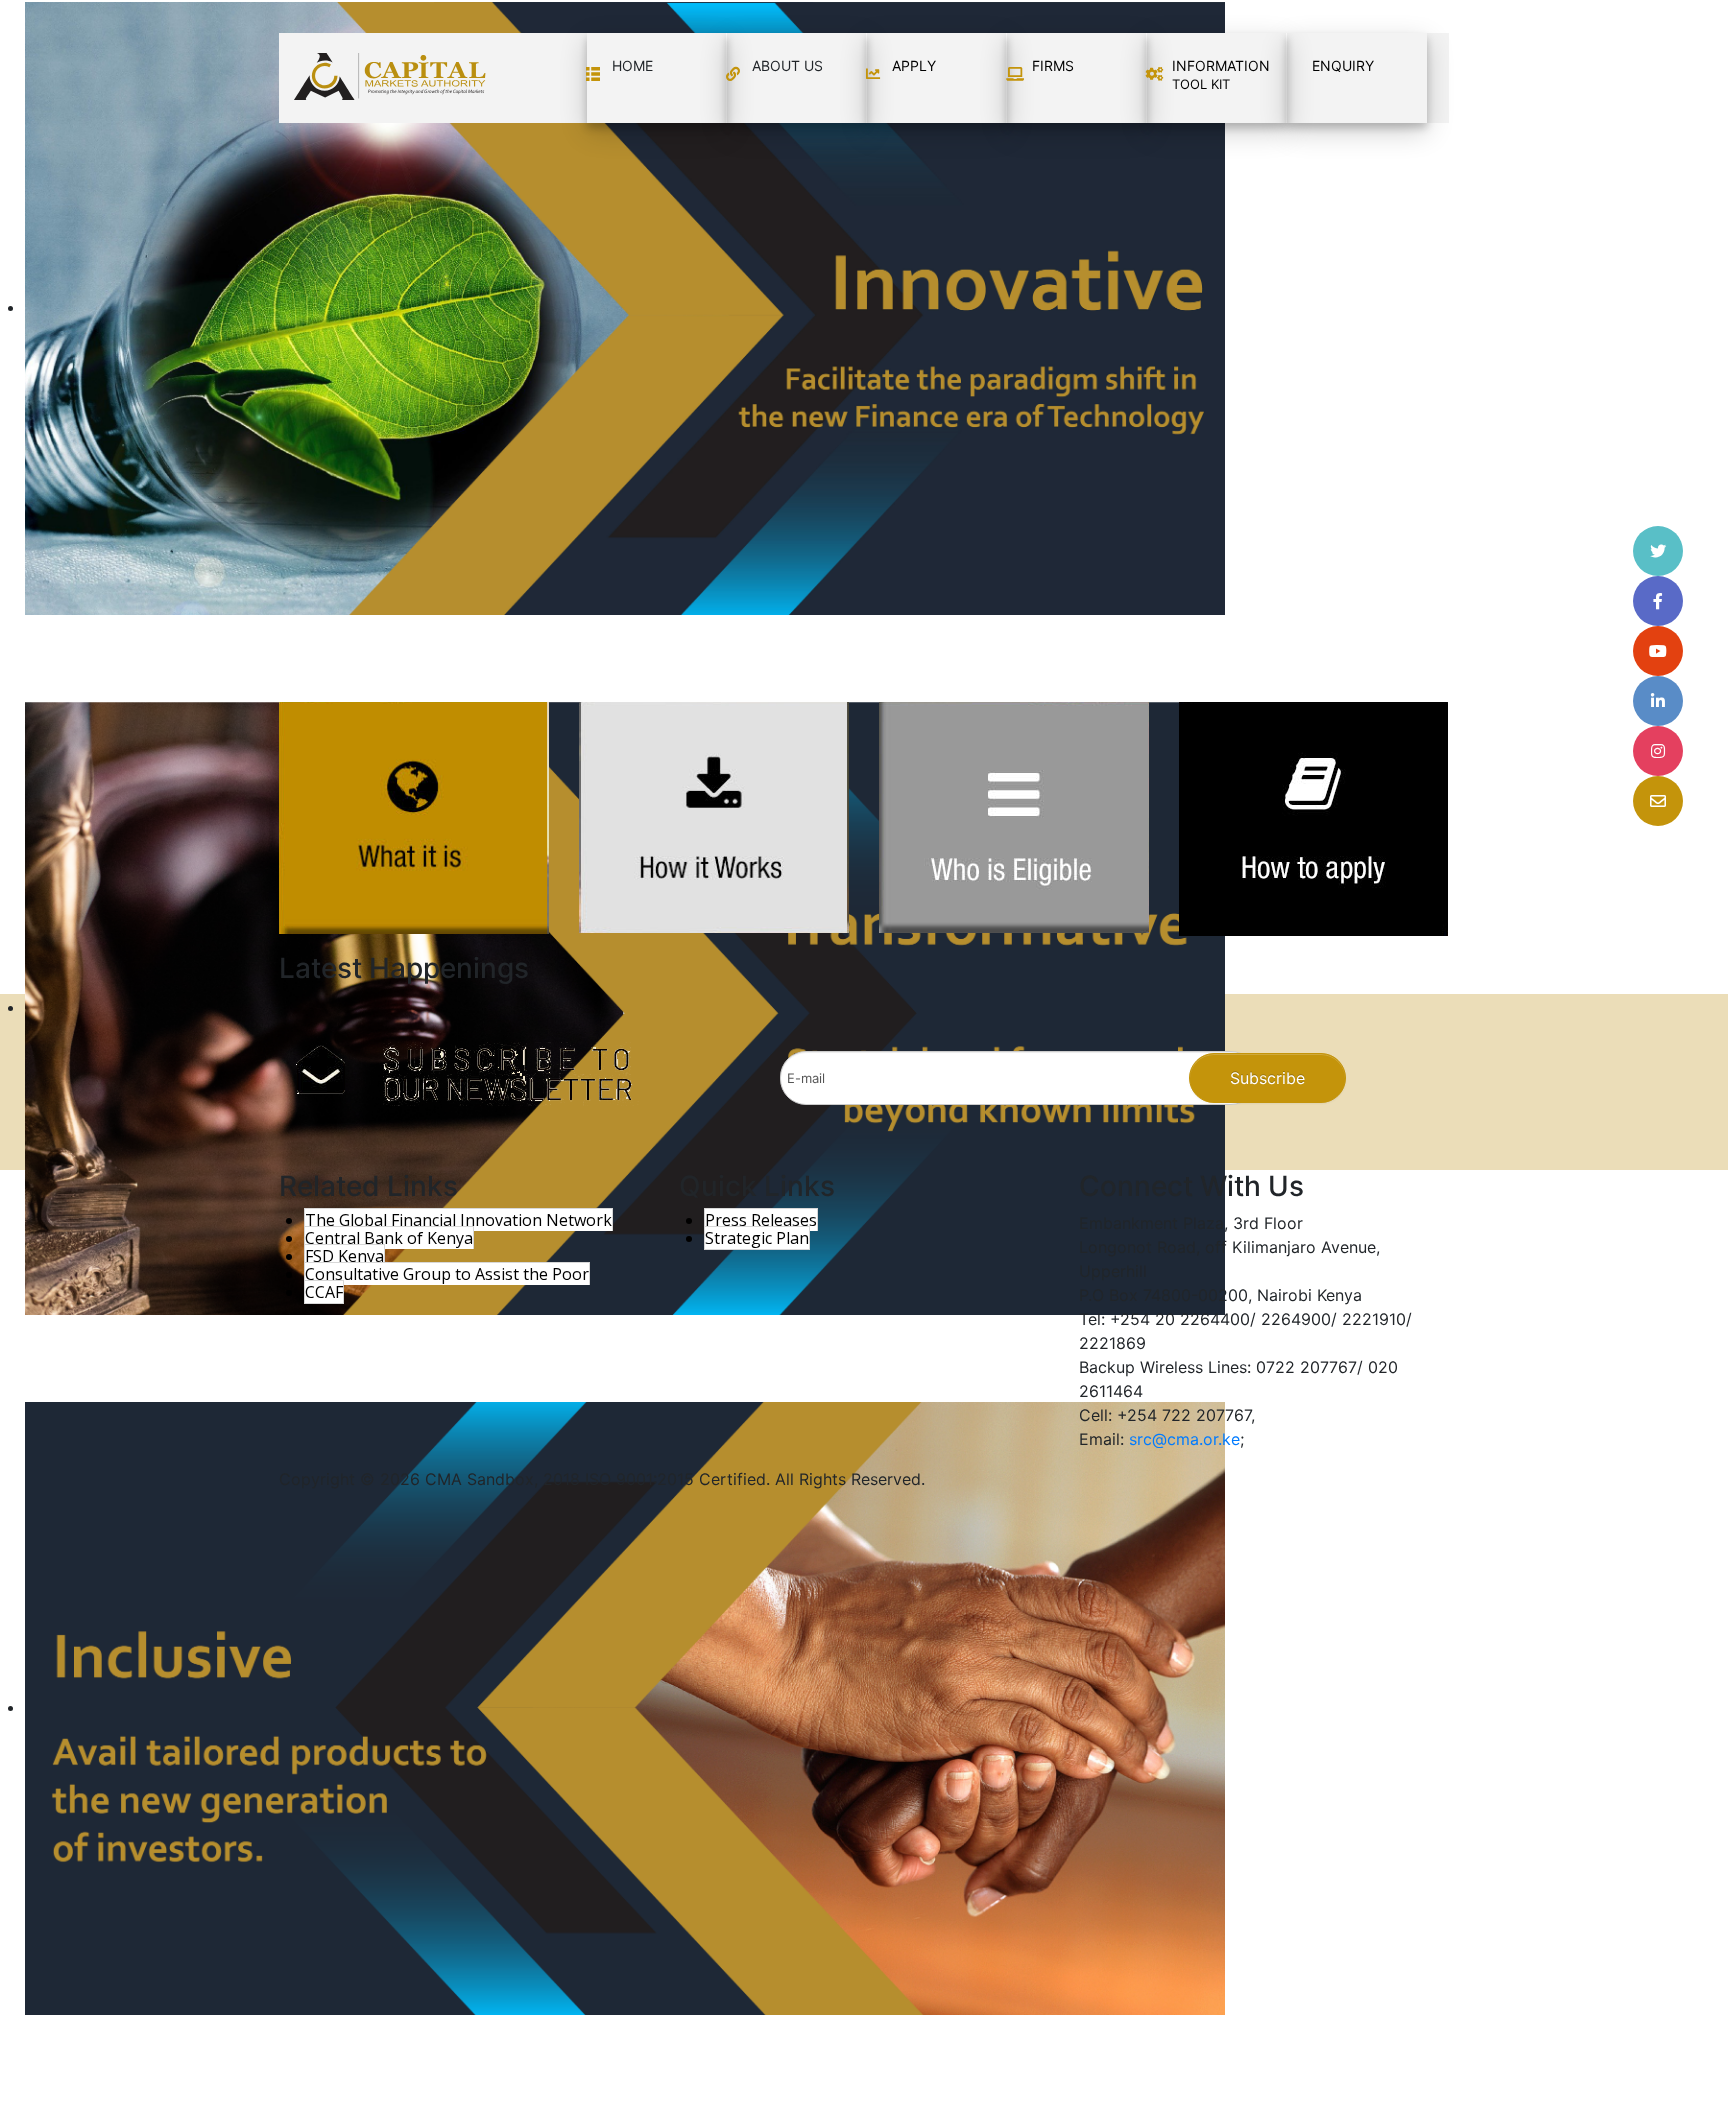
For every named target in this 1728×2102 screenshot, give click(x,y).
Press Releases (761, 1220)
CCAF (324, 1292)
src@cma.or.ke (1184, 1439)
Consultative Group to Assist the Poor (447, 1274)
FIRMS (1053, 65)
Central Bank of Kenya (389, 1238)
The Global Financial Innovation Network (458, 1220)
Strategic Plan (757, 1238)
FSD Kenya (344, 1256)
